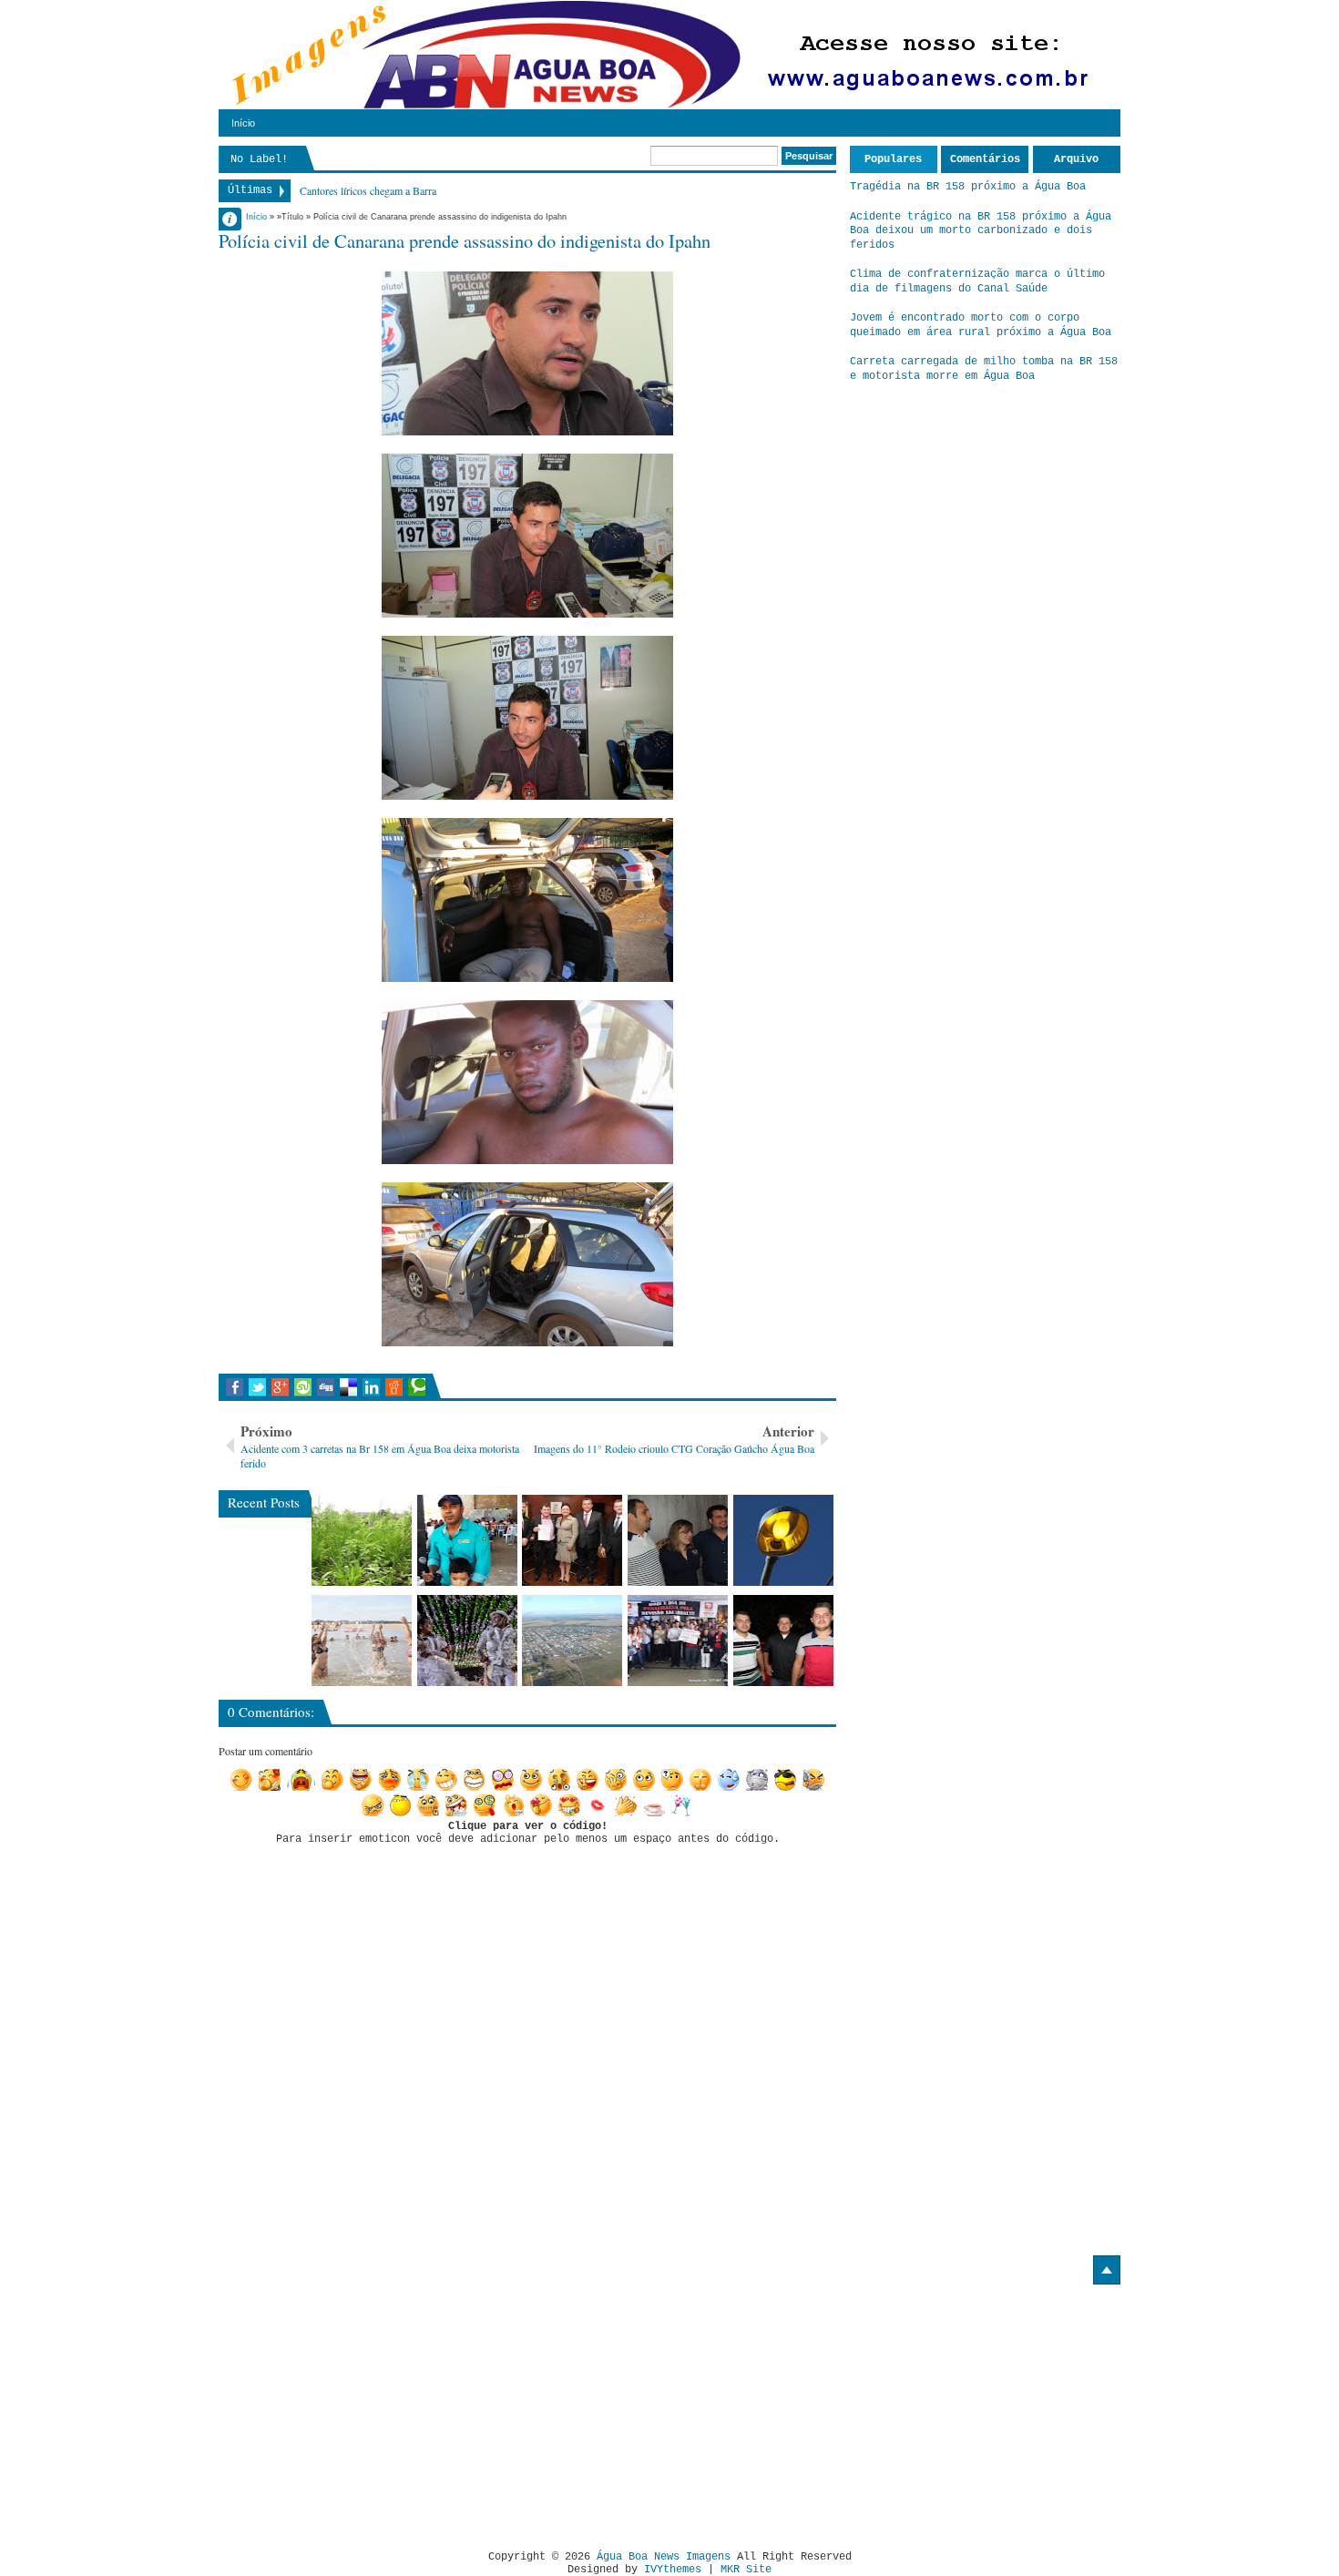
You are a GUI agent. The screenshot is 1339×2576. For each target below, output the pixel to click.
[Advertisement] (372, 2410)
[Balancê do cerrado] (467, 1641)
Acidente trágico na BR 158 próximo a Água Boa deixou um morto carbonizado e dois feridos (981, 231)
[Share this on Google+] (280, 1387)
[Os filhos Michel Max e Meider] (783, 1641)
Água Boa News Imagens (664, 2557)
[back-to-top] (1107, 2270)
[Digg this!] (326, 1387)
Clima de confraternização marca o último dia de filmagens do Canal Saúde (977, 281)
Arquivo (1076, 159)
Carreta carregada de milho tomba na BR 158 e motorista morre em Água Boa (984, 369)
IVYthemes (673, 2570)
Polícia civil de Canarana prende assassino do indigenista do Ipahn (465, 240)
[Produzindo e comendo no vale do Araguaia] (362, 1540)
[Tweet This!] (257, 1387)
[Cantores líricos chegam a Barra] (678, 1540)
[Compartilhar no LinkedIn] (371, 1387)
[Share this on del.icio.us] (348, 1387)
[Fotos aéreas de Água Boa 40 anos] (572, 1641)
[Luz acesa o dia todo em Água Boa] (783, 1540)
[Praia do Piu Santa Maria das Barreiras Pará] (362, 1641)
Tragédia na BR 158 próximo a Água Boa (968, 187)
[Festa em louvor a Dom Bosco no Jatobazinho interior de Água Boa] (467, 1540)
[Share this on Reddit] (394, 1387)
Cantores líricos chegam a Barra (368, 190)
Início (243, 123)
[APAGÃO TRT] (678, 1641)
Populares (893, 159)
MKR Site (746, 2570)
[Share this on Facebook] (235, 1387)
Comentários (985, 159)
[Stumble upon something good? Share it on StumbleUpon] (303, 1387)
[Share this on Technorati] (417, 1387)
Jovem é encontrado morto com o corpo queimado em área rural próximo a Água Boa (981, 325)
